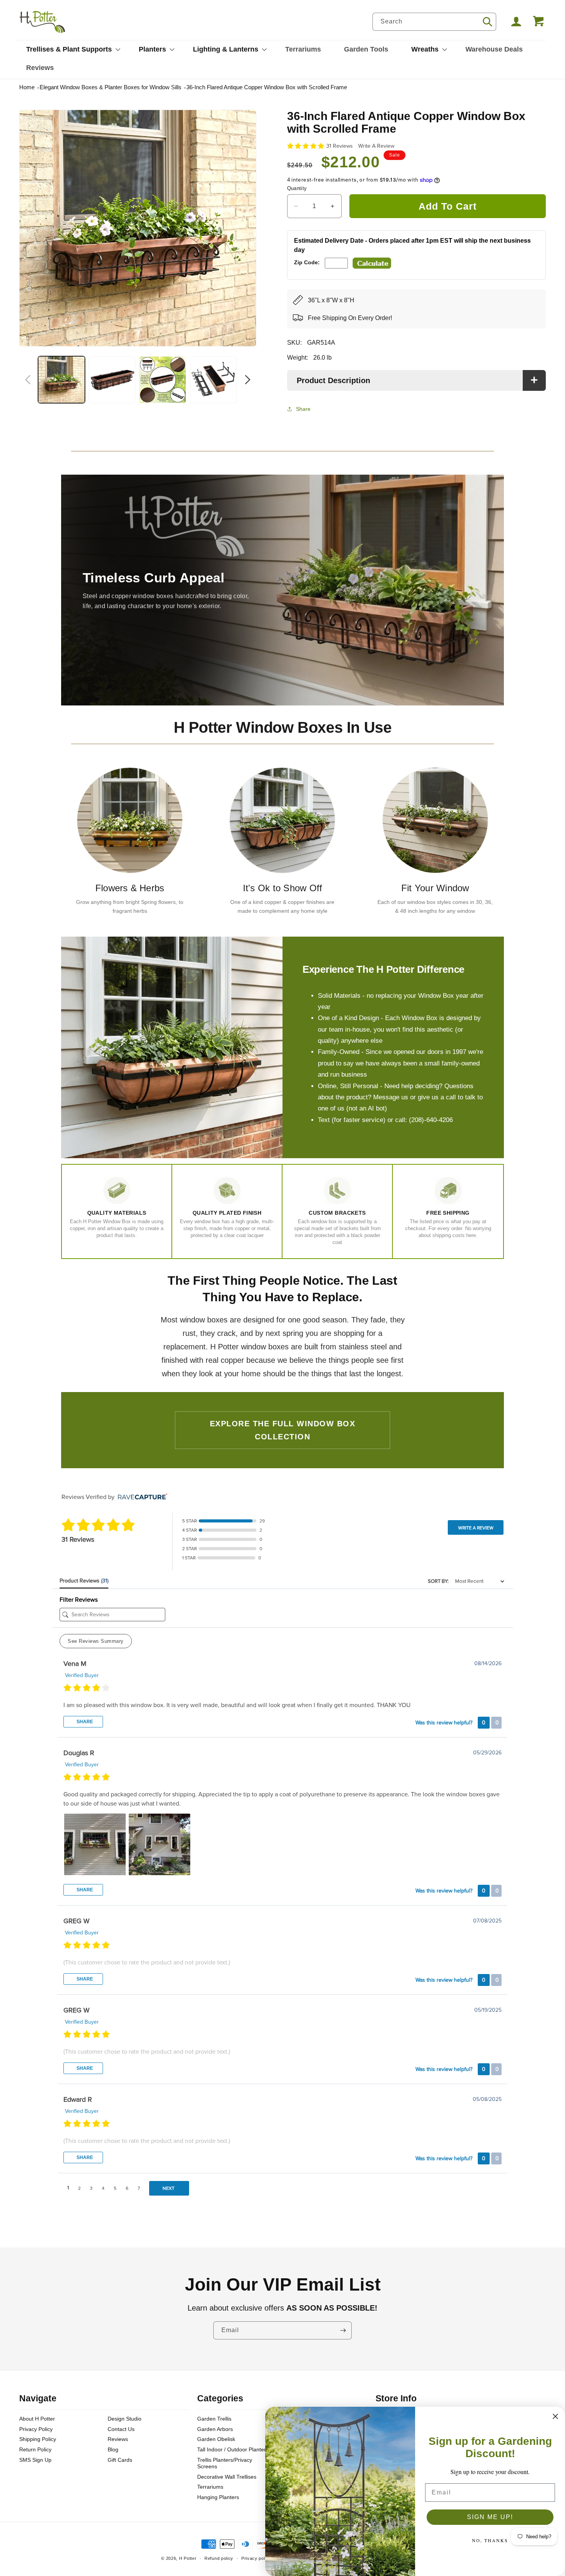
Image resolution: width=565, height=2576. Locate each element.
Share (84, 1722)
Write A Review (376, 146)
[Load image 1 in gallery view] (61, 380)
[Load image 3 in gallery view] (163, 380)
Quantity (297, 188)
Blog (113, 2449)
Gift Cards (120, 2460)
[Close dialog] (555, 2416)
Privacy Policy (36, 2429)
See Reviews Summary (96, 1641)
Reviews (118, 2439)
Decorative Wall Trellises (227, 2477)
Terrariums (210, 2487)
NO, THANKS (490, 2540)
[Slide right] (248, 380)
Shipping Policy (38, 2439)
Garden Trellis (214, 2419)
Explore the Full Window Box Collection (283, 1430)
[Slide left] (28, 380)
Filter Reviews (79, 1600)
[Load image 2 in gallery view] (112, 380)
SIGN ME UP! (490, 2517)
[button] (71, 49)
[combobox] (434, 22)
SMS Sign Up (35, 2460)
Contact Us (121, 2429)
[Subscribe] (343, 2330)
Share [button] (303, 409)
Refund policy (219, 2558)
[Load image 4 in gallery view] (213, 380)
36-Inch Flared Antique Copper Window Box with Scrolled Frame (267, 87)
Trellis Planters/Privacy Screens (225, 2463)
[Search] (487, 22)
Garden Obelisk (216, 2439)
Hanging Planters (218, 2497)
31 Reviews (340, 146)
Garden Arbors (215, 2429)
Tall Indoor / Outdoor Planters (233, 2449)
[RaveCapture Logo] (141, 1497)
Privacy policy (256, 2558)
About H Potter (37, 2419)
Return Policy (35, 2449)
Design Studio (125, 2419)
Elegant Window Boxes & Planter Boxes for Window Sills (111, 87)
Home (27, 87)
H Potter (188, 2558)
